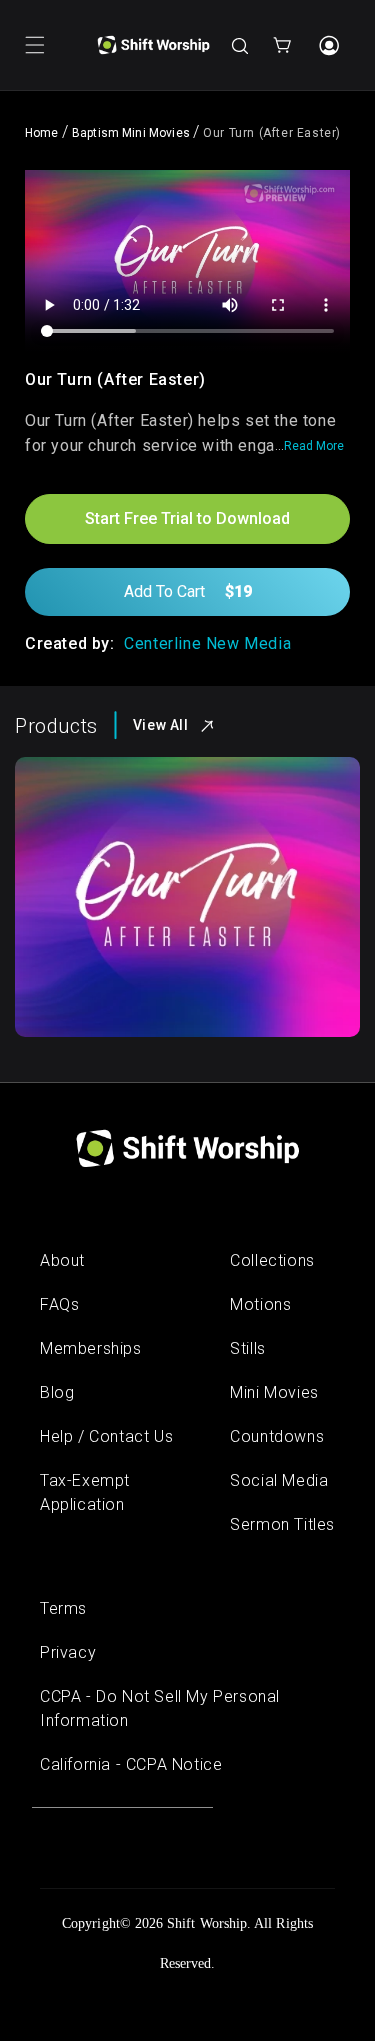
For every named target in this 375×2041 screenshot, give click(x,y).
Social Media (279, 1480)
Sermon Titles (282, 1524)
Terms (63, 1608)
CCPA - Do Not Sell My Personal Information (160, 1708)
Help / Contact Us (106, 1436)
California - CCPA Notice (131, 1764)
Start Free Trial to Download (187, 518)
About (62, 1260)
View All (161, 725)
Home (42, 133)
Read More (314, 446)
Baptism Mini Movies (131, 133)
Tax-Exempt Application (85, 1492)
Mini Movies (274, 1392)
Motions (260, 1304)
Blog (57, 1392)
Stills (248, 1348)
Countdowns (277, 1436)
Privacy (68, 1652)
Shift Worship (207, 1923)
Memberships (91, 1348)
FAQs (59, 1304)
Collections (272, 1260)
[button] (35, 45)
